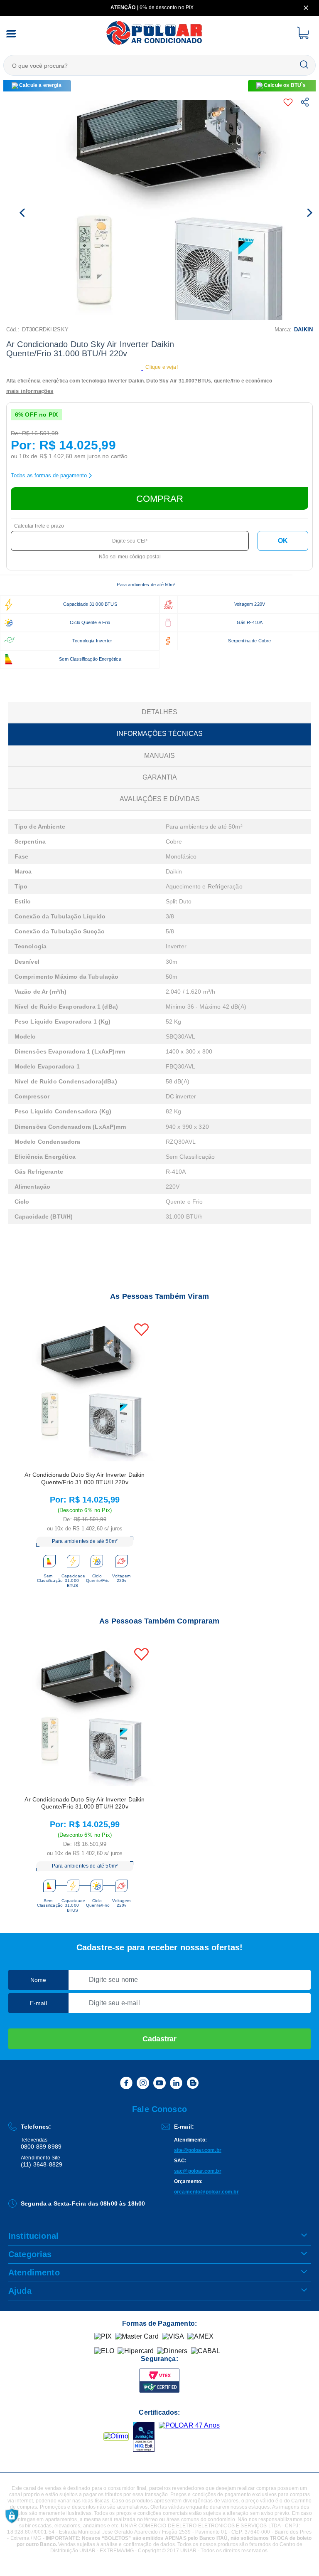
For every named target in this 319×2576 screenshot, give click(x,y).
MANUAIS (159, 756)
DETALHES (159, 712)
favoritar (290, 102)
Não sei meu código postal (130, 557)
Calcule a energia (40, 85)
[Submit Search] (304, 65)
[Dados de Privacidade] (12, 2516)
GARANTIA (160, 777)
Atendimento (34, 2273)
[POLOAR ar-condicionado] (155, 44)
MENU (11, 34)
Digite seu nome (113, 1980)
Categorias (30, 2254)
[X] (306, 8)
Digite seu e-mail (114, 2003)
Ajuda (20, 2291)
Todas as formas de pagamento (49, 475)
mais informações (30, 391)
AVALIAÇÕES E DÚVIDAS (160, 799)
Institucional (33, 2236)
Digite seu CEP (130, 541)
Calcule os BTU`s (285, 85)
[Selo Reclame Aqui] (116, 2436)
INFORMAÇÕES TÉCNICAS (160, 734)
